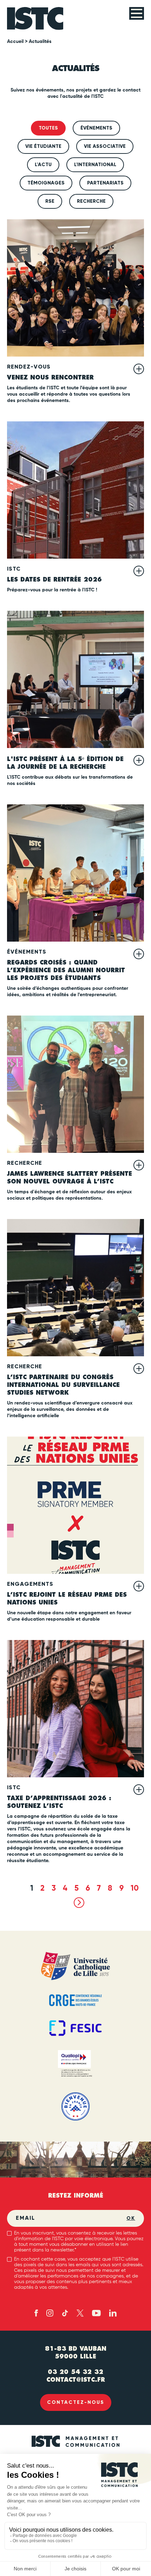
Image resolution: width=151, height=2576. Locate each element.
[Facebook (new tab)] (36, 2313)
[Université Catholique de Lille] (75, 1966)
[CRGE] (75, 2000)
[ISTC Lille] (35, 18)
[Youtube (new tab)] (96, 2313)
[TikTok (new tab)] (65, 2313)
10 (135, 1889)
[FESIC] (75, 2028)
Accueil (15, 42)
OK (131, 2218)
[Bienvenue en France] (75, 2106)
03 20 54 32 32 (75, 2372)
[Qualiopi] (75, 2064)
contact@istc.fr (76, 2380)
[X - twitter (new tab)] (80, 2313)
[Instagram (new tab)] (50, 2313)
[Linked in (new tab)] (113, 2313)
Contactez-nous (76, 2402)
